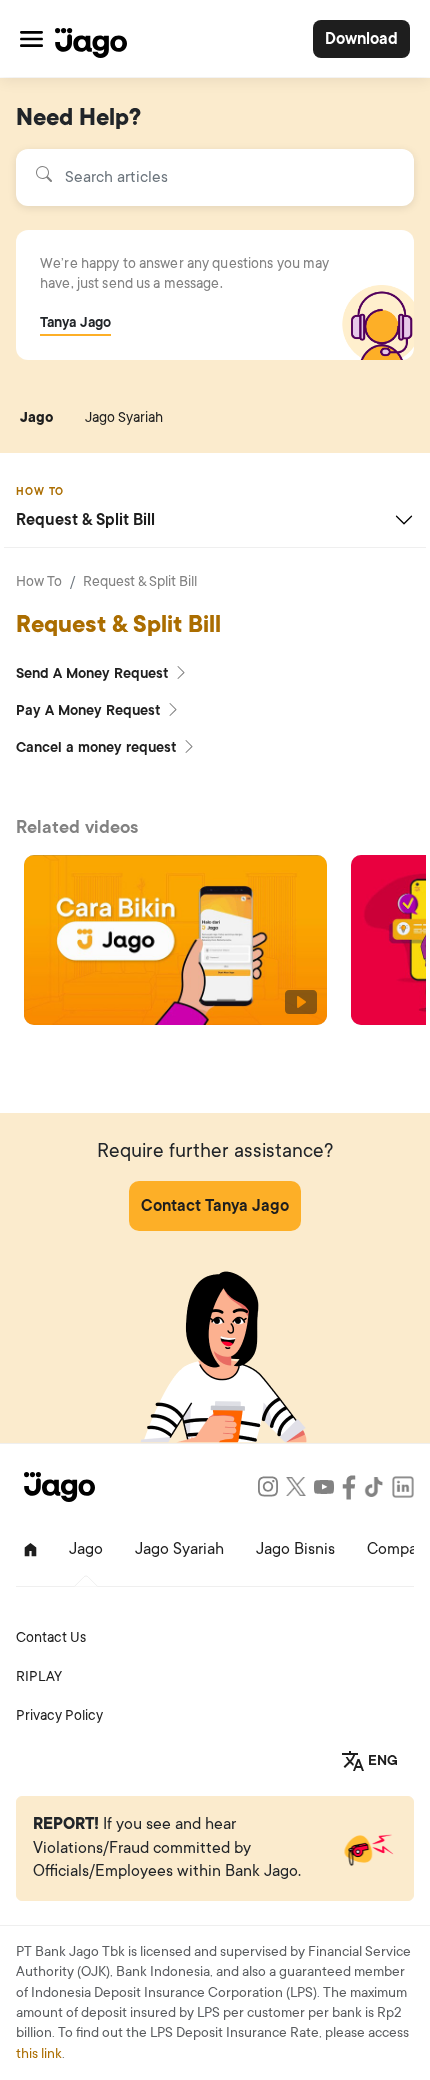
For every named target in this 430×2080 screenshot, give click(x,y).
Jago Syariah (124, 417)
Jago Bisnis (295, 1549)
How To (39, 581)
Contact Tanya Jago (215, 1206)
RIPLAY (39, 1676)
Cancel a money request (98, 747)
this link (39, 2053)
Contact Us (51, 1637)
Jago (36, 417)
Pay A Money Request (90, 710)
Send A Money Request (94, 673)
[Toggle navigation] (31, 38)
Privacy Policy (59, 1715)
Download (361, 39)
